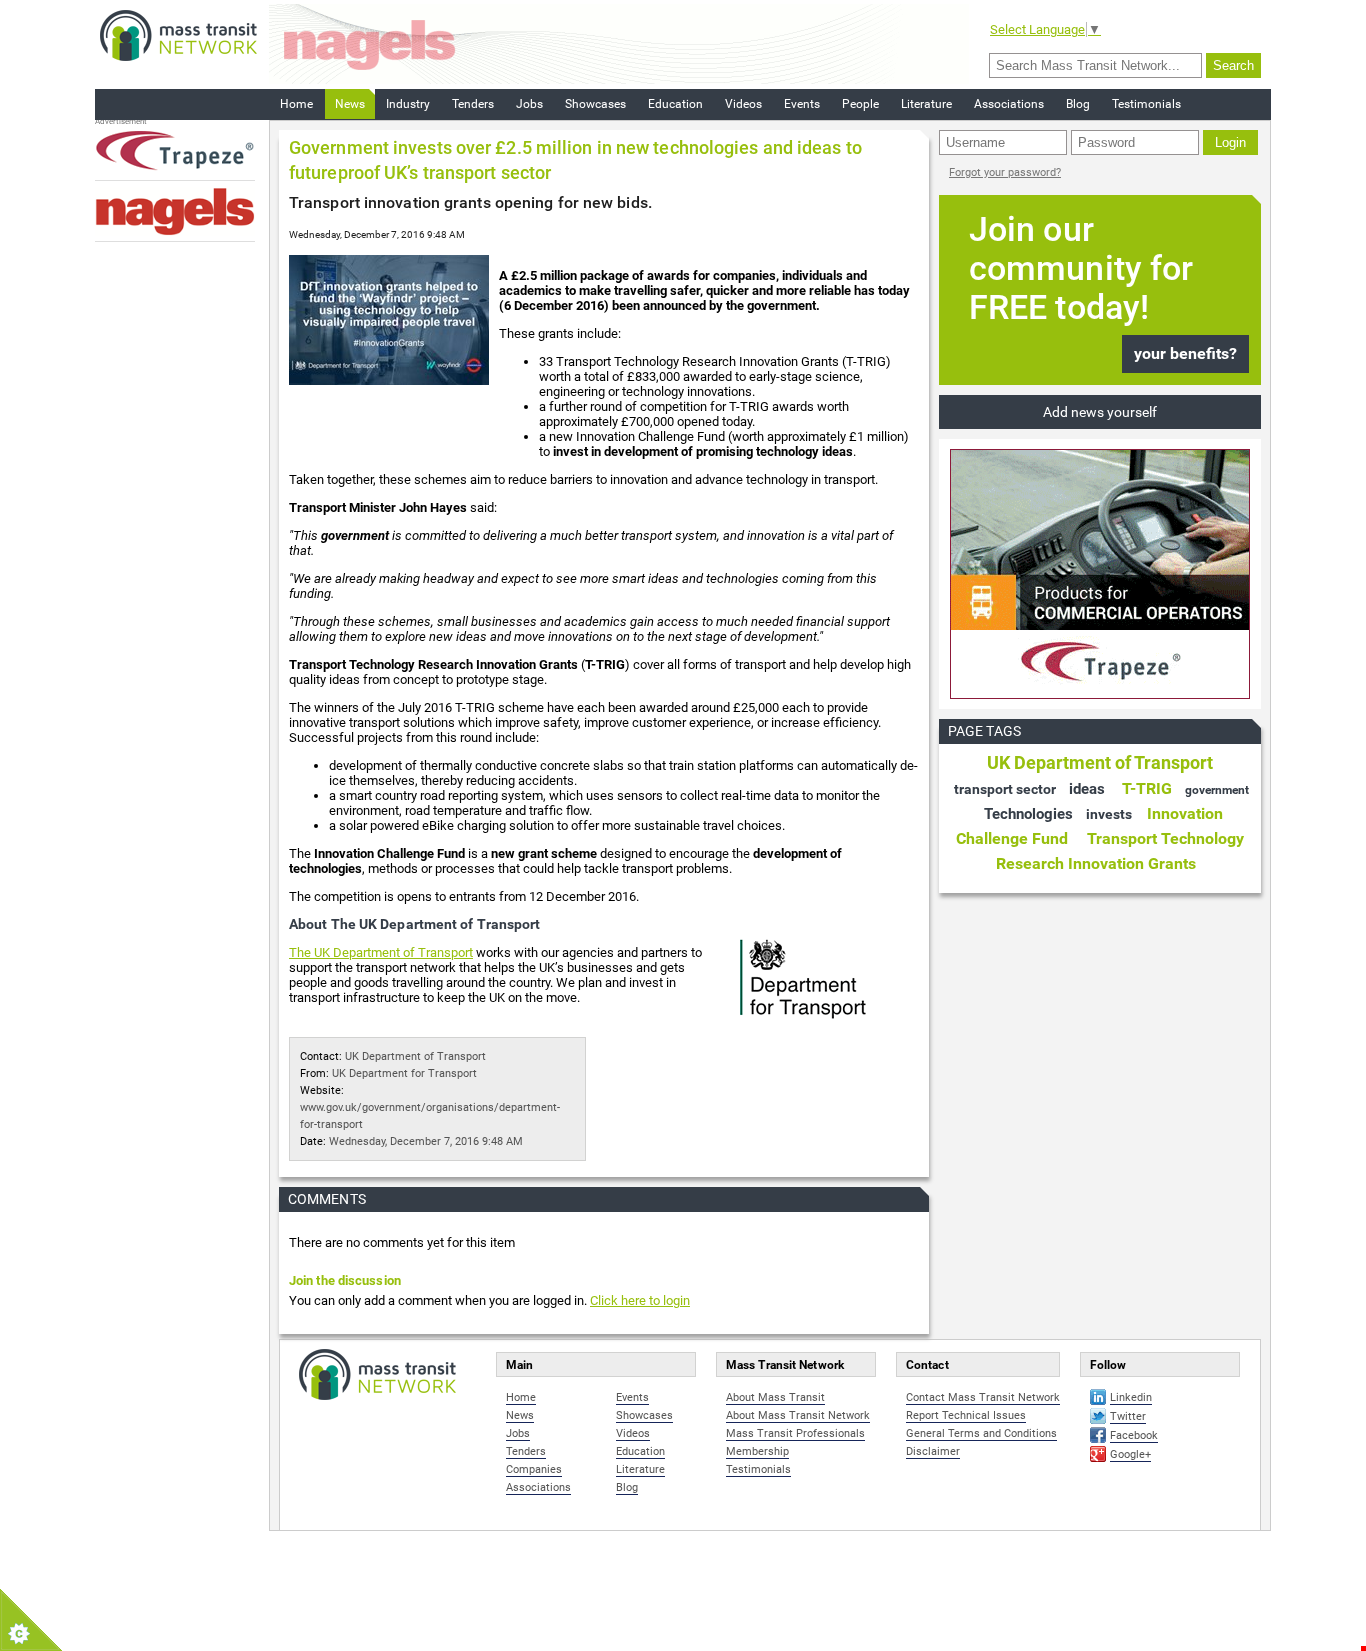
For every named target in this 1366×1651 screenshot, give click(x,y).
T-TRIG (1147, 788)
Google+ (1130, 1454)
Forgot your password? (1005, 172)
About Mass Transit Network (798, 1415)
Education (675, 104)
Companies (534, 1469)
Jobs (529, 104)
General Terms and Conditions (981, 1433)
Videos (743, 104)
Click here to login (640, 1300)
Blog (1078, 104)
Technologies (1028, 814)
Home (296, 104)
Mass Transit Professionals (795, 1433)
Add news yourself (1100, 412)
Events (802, 104)
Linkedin (1131, 1397)
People (860, 104)
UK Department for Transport (404, 1073)
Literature (926, 104)
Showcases (595, 104)
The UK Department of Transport (381, 952)
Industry (408, 104)
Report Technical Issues (966, 1415)
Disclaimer (933, 1451)
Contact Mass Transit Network (983, 1397)
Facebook (1134, 1435)
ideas (1087, 789)
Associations (1009, 104)
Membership (757, 1451)
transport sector (1005, 789)
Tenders (473, 104)
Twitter (1128, 1416)
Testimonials (1146, 104)
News (350, 104)
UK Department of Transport (415, 1056)
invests (1109, 814)
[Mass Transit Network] (178, 34)
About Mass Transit (775, 1397)
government (1217, 790)
